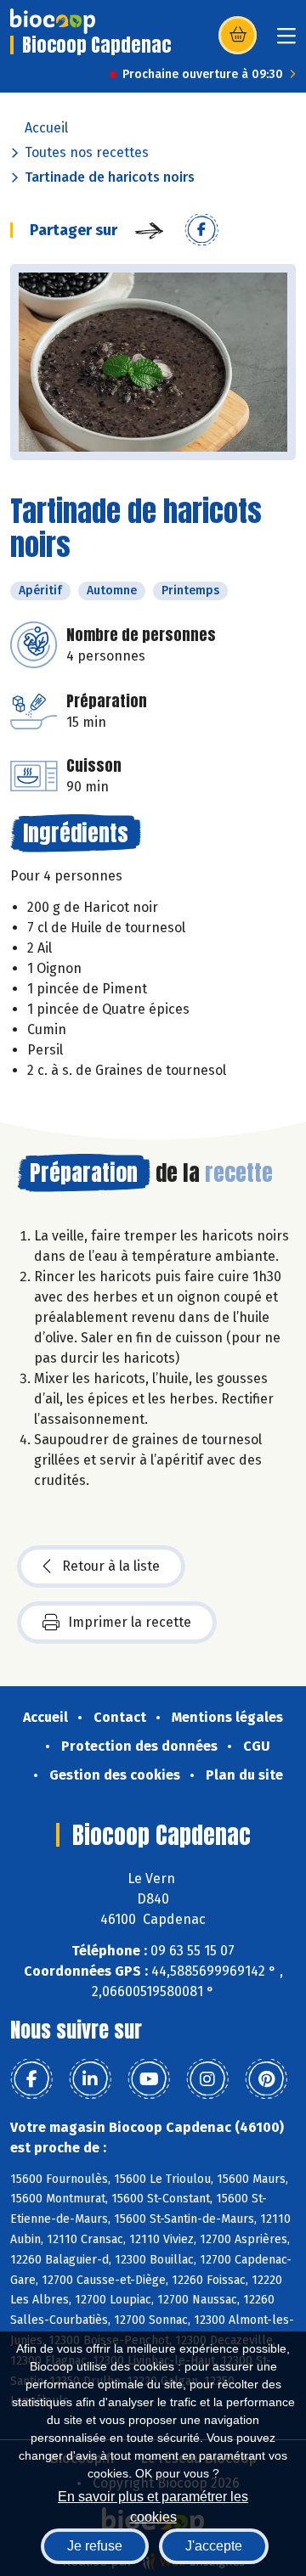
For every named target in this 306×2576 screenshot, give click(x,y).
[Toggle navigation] (286, 41)
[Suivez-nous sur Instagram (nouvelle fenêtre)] (207, 2079)
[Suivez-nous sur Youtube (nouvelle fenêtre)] (149, 2079)
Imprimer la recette (130, 1622)
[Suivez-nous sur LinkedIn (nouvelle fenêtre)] (90, 2079)
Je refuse (95, 2546)
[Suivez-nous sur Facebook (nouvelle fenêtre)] (31, 2079)
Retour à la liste (111, 1566)
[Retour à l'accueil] (53, 21)
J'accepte (214, 2546)
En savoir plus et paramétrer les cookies (153, 2505)
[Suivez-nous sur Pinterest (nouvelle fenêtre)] (266, 2079)
